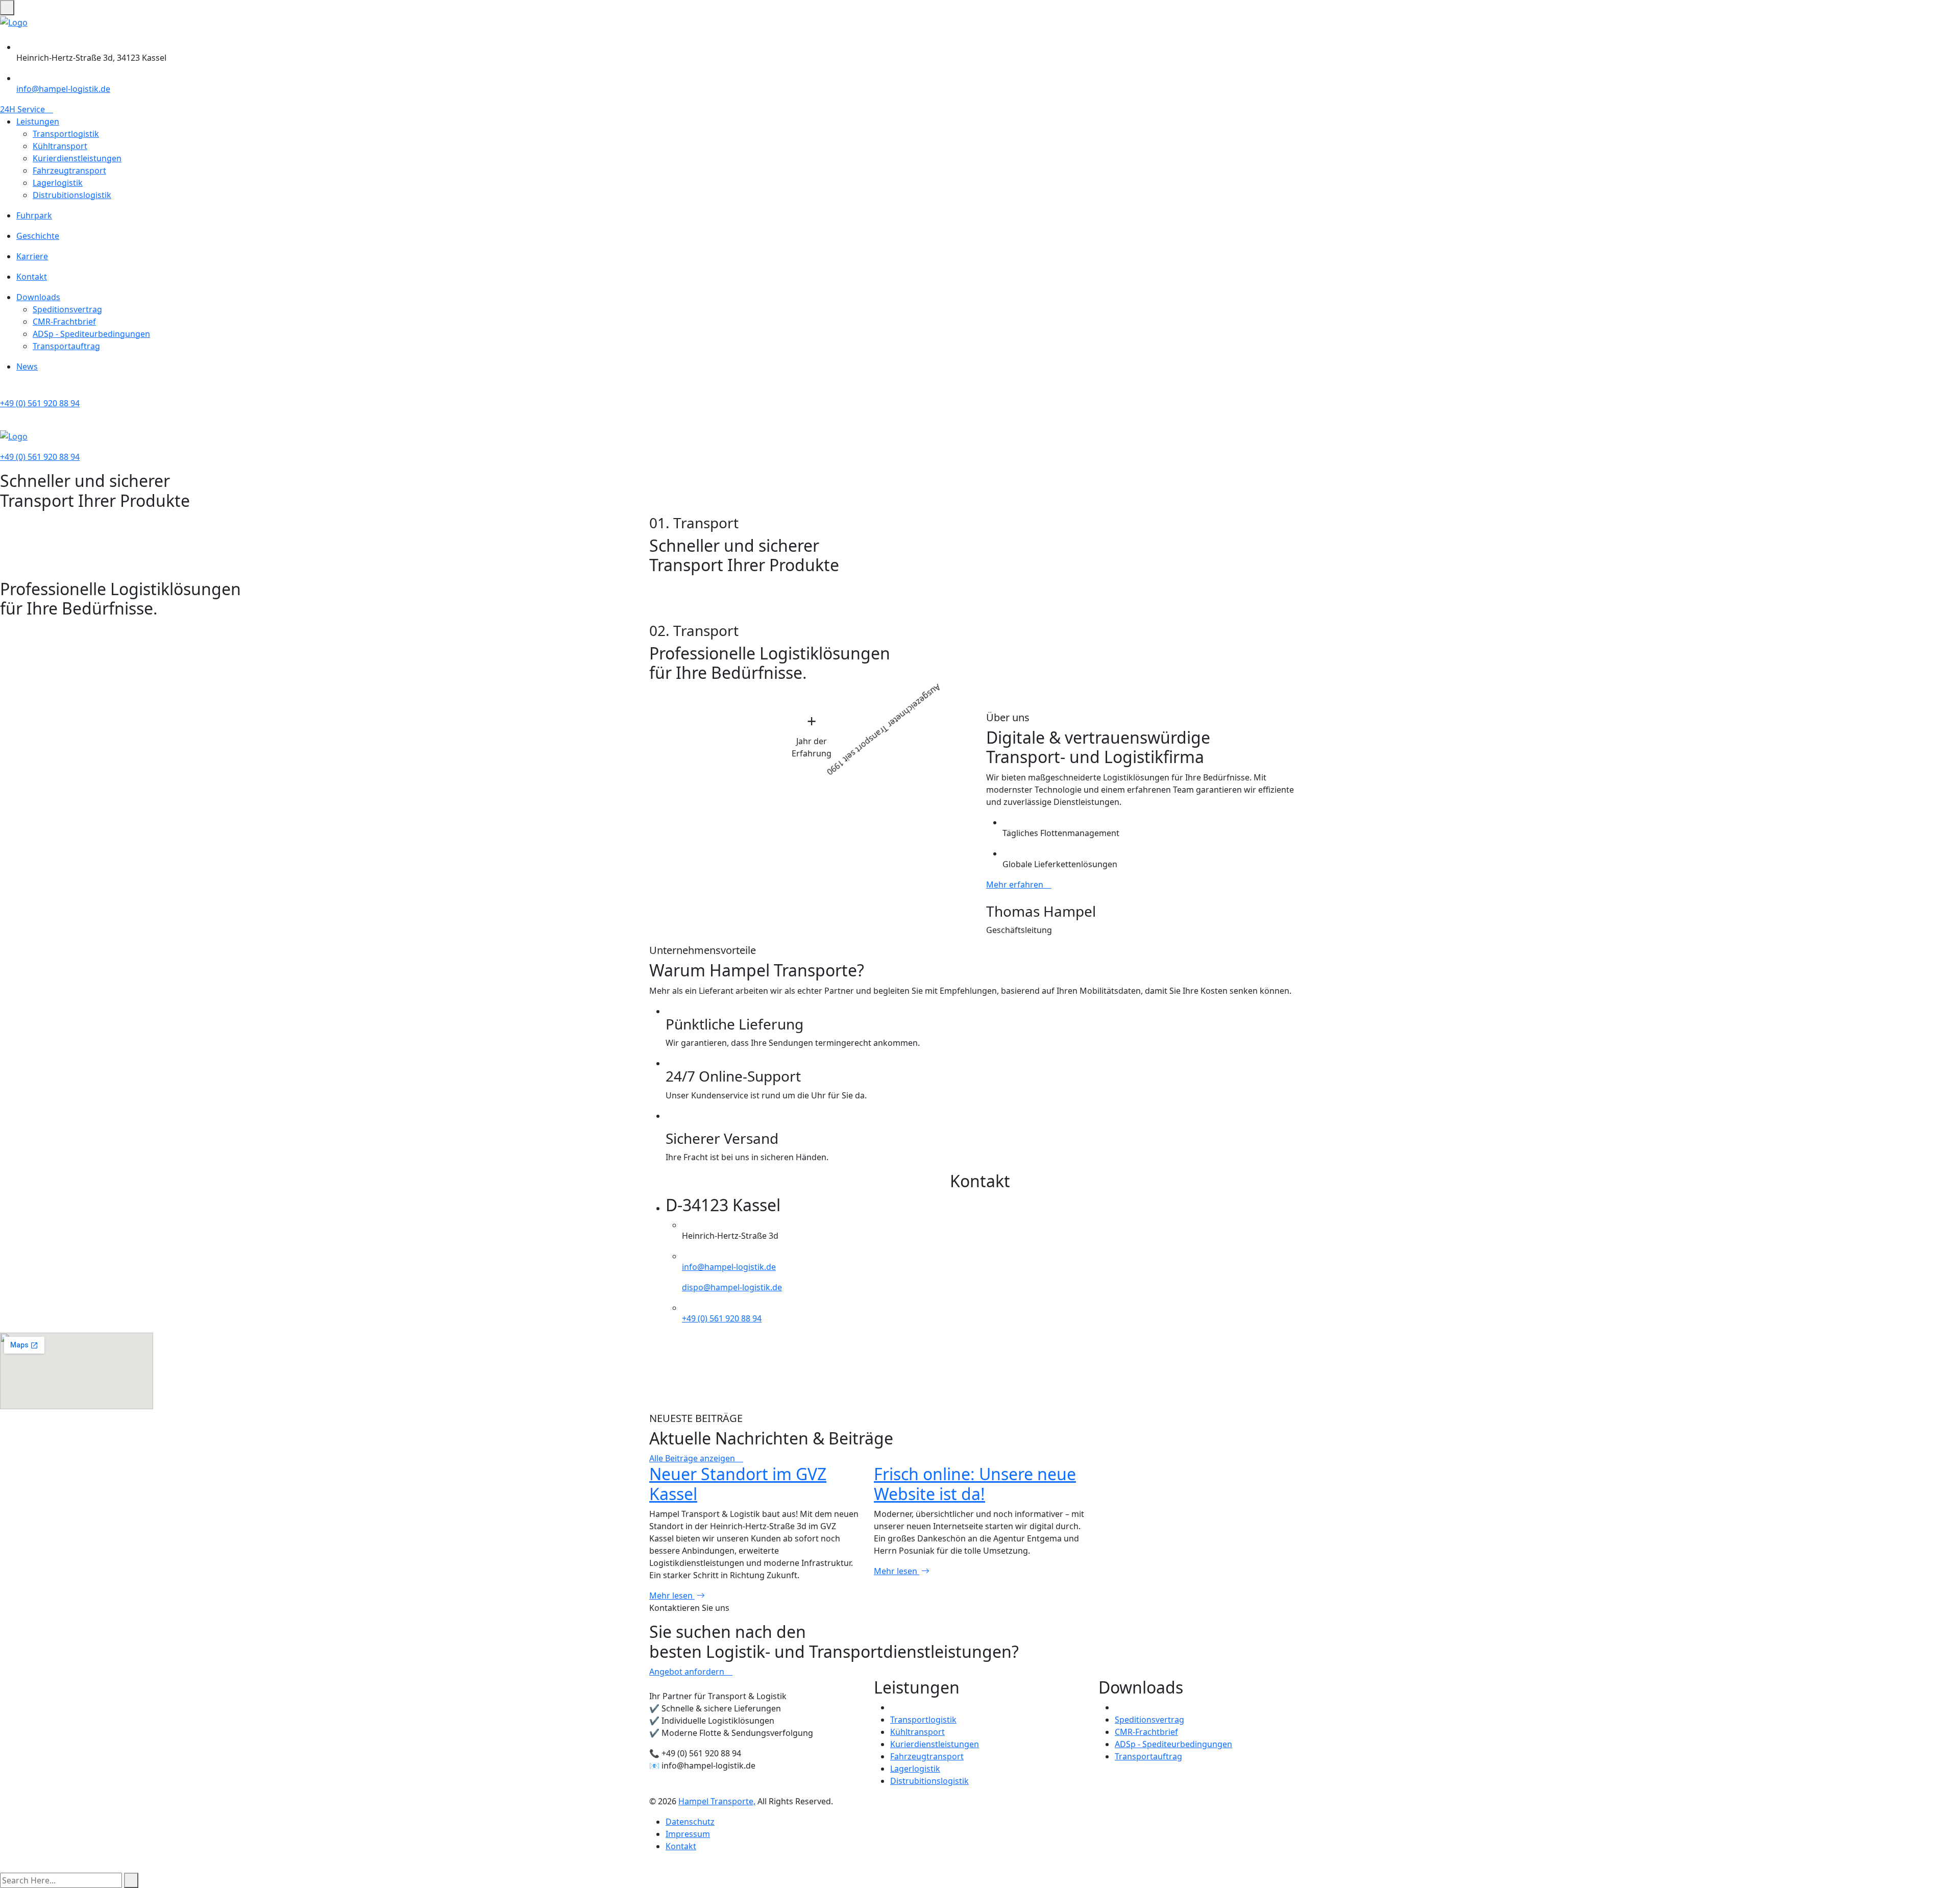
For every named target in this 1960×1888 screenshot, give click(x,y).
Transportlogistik (66, 134)
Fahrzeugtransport (69, 170)
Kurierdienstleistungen (77, 158)
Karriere (32, 256)
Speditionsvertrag (67, 309)
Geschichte (38, 236)
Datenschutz (690, 1822)
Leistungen (38, 121)
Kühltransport (60, 146)
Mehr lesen (672, 1596)
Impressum (688, 1834)
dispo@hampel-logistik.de (732, 1287)
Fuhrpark (34, 215)
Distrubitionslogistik (72, 195)
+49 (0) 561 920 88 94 (40, 403)
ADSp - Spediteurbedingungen (91, 334)
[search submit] (131, 1880)
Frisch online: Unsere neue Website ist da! (975, 1484)
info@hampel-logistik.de (63, 89)
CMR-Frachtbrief (64, 322)
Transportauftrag (66, 346)
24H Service (23, 109)
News (27, 366)
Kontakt (32, 277)
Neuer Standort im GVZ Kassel (738, 1484)
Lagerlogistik (58, 183)
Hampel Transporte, (717, 1801)
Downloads (38, 297)
